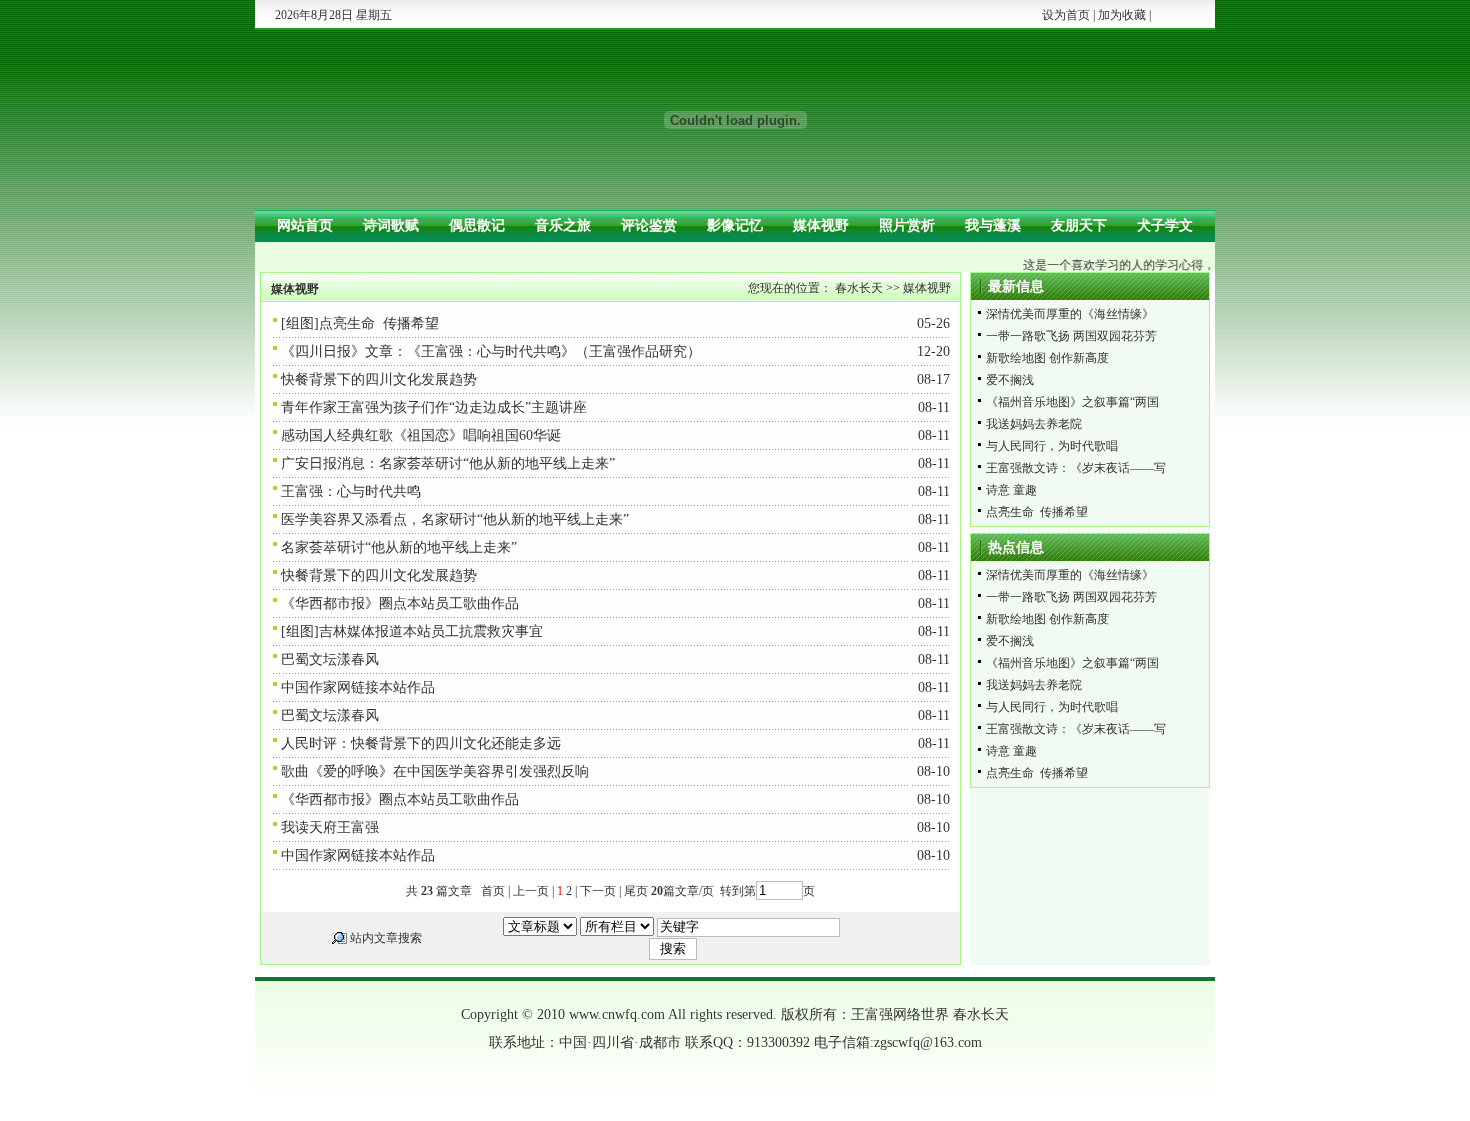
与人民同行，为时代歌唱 (1052, 446)
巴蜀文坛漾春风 (330, 659)
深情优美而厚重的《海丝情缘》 (1070, 314)
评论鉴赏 (649, 225)
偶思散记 (477, 225)
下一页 (598, 891)
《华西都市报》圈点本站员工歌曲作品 (400, 603)
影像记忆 (735, 225)
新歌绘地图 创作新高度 (1047, 358)
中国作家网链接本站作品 (358, 687)
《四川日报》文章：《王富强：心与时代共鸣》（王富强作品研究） (491, 351)
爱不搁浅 (1010, 380)
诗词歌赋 (391, 225)
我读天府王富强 (330, 827)
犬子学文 (1165, 225)
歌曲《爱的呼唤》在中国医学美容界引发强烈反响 (435, 771)
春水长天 (859, 288)
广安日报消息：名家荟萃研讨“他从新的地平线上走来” (448, 463)
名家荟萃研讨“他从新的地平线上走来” (399, 547)
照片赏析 (907, 225)
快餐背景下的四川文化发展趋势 (379, 379)
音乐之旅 (563, 225)
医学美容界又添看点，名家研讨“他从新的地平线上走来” (455, 519)
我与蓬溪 (993, 225)
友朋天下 (1079, 225)
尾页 (634, 891)
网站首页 (305, 225)
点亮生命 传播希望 (379, 323)
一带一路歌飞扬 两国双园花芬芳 (1071, 336)
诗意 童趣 (1011, 490)
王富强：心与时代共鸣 (351, 491)
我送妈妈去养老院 (1034, 424)
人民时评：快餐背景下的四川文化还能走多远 (421, 743)
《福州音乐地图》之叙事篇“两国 (1072, 402)
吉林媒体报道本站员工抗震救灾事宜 (431, 631)
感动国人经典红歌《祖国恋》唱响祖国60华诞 (421, 435)
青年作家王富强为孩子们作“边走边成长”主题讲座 (434, 407)
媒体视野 (821, 225)
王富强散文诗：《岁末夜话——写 (1076, 468)
